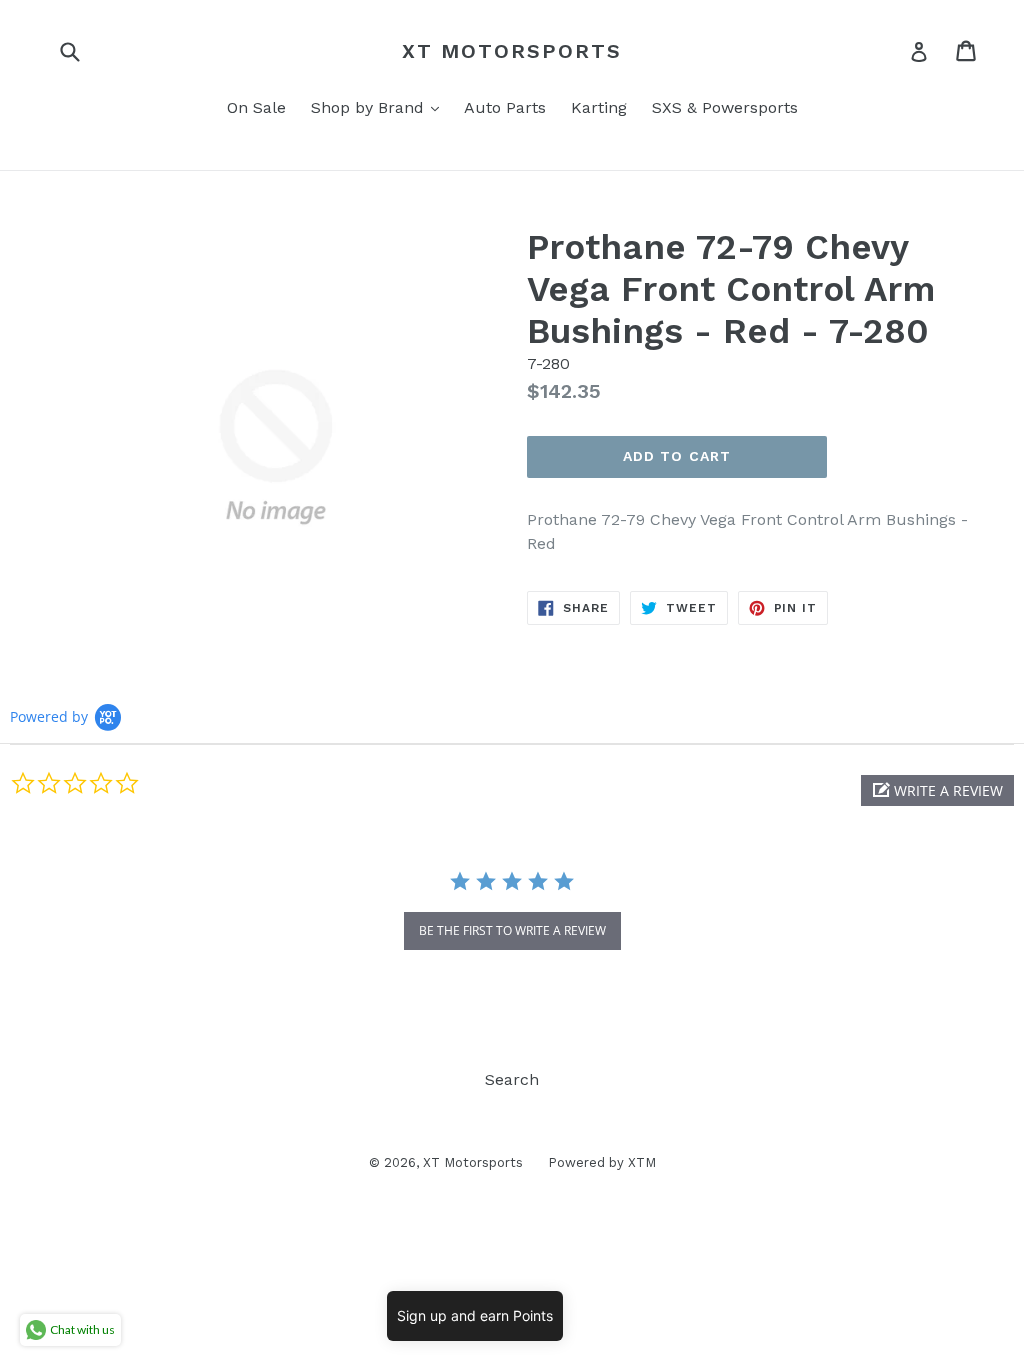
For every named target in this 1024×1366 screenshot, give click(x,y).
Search (512, 1079)
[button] (937, 790)
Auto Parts (505, 107)
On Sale (256, 107)
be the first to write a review (512, 930)
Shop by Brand (380, 107)
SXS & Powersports (725, 107)
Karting (599, 107)
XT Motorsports (512, 51)
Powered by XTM (602, 1162)
